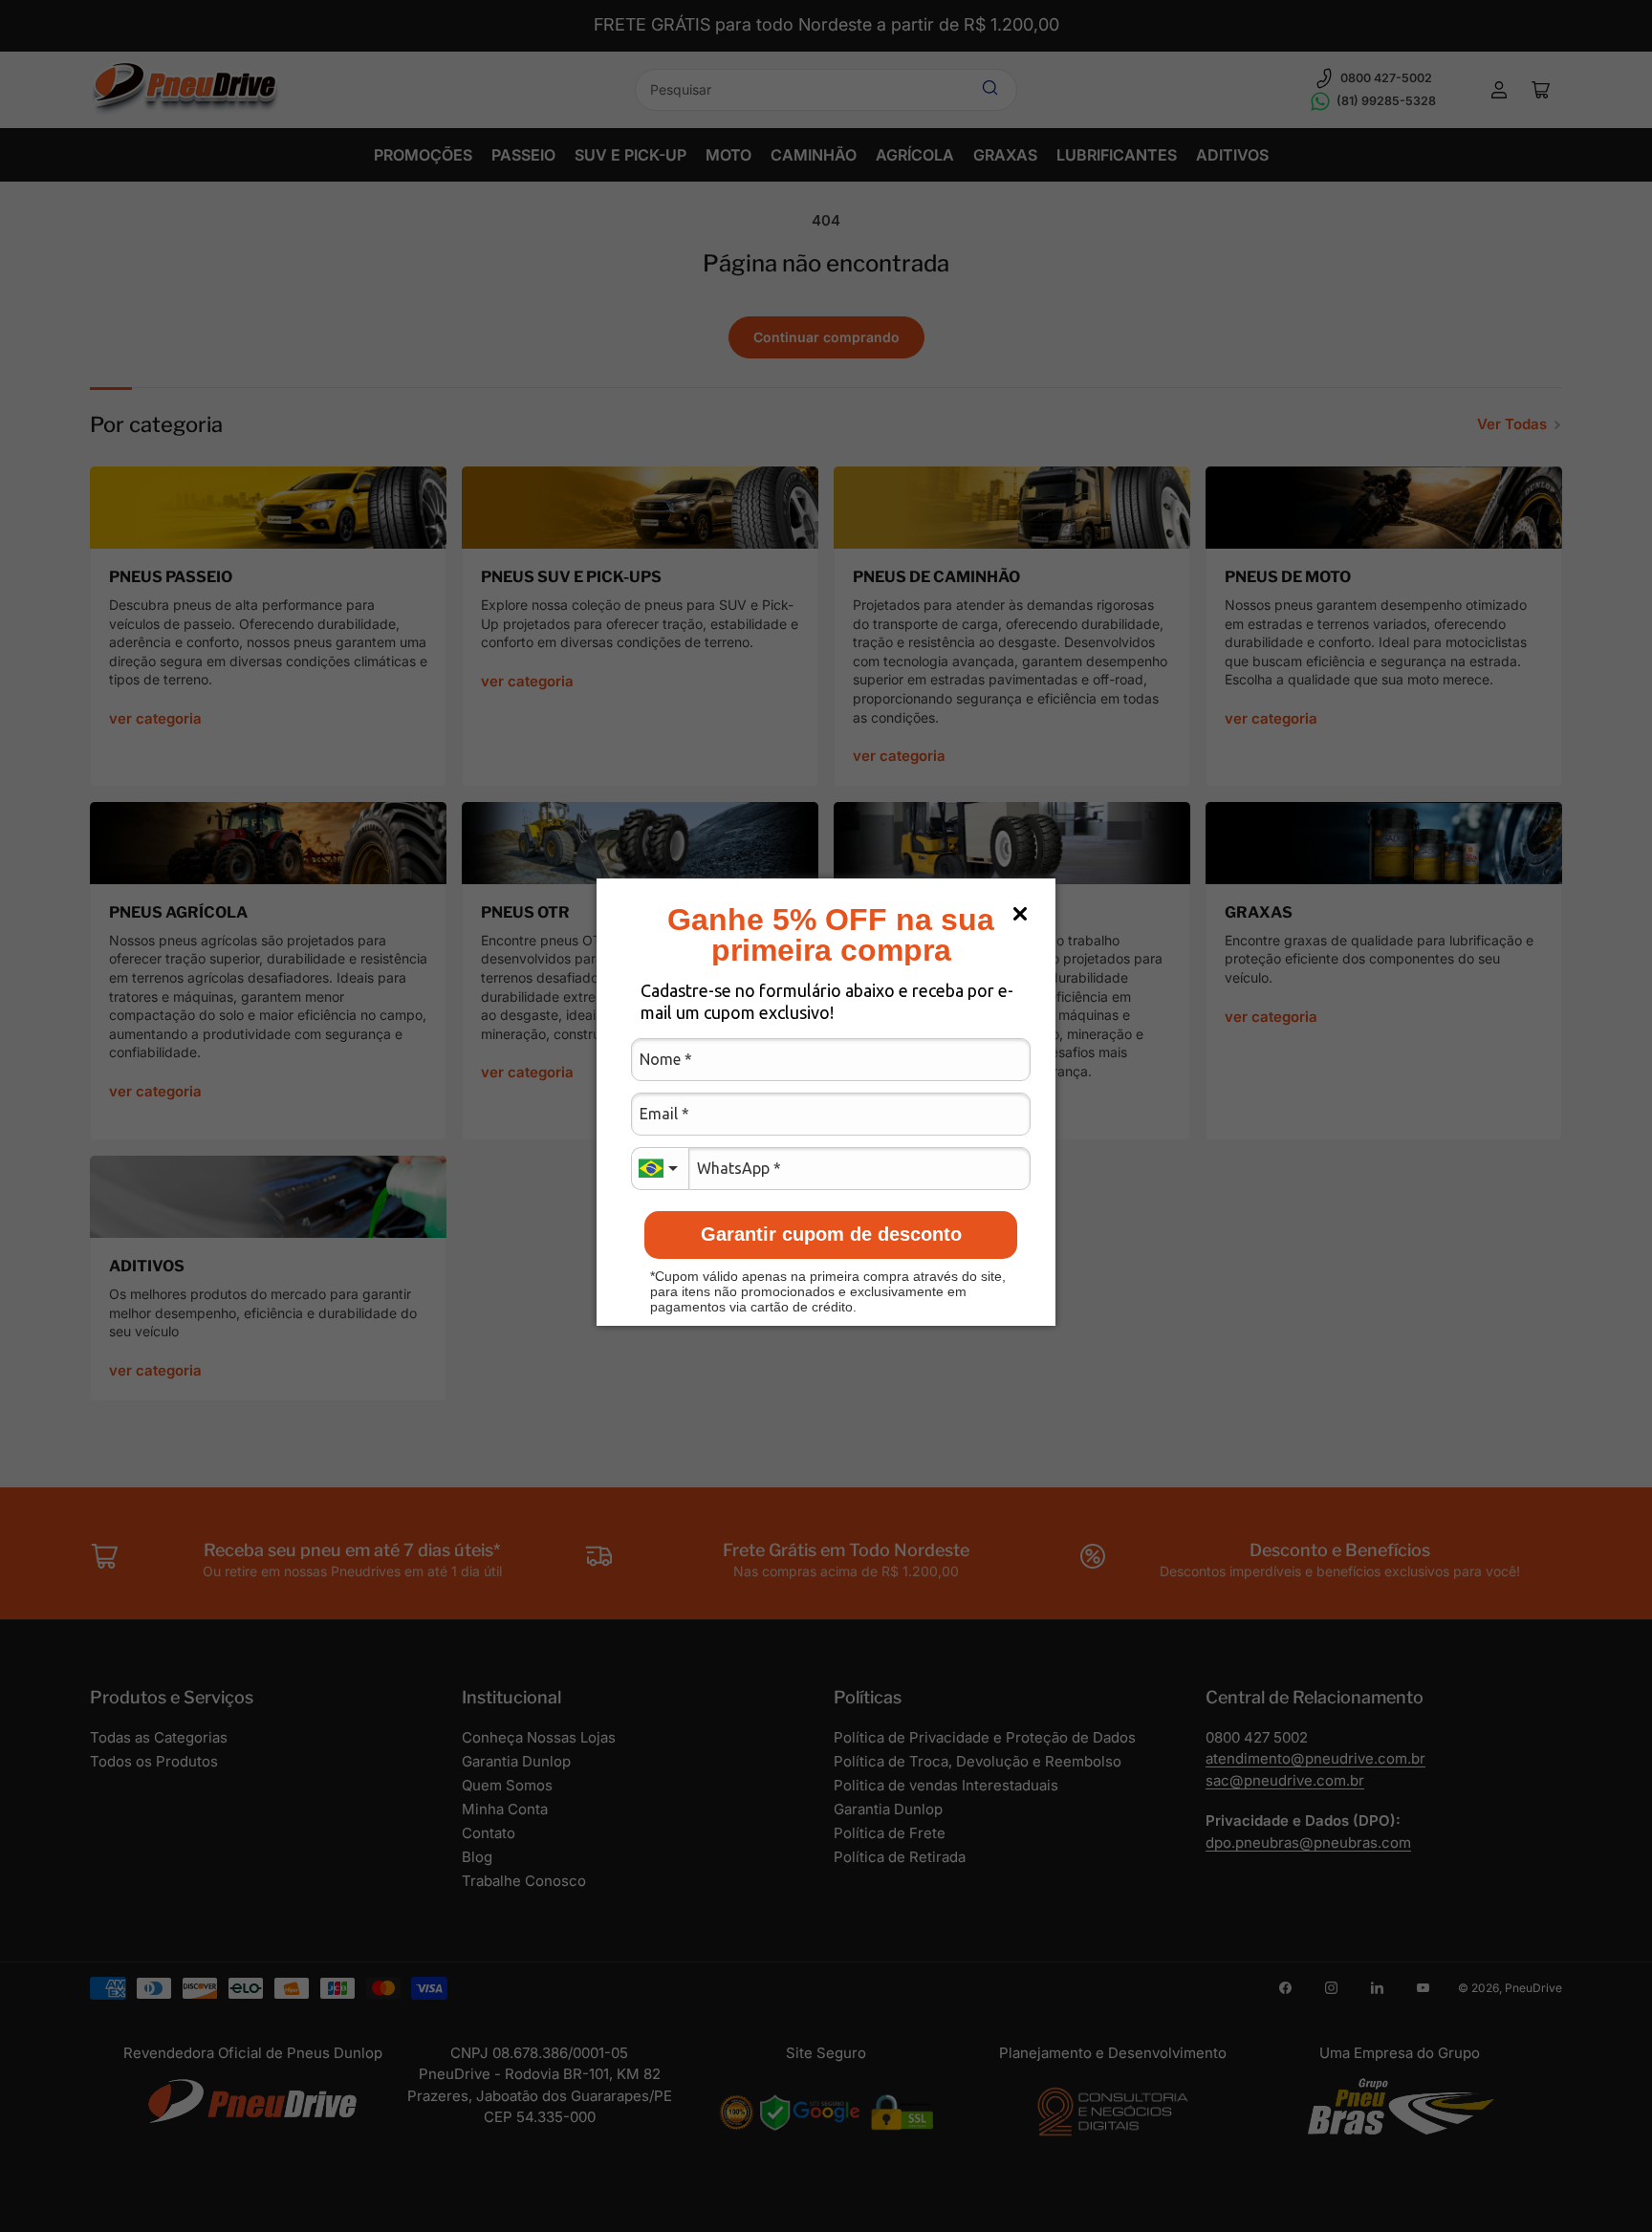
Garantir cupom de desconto (831, 1234)
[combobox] (660, 1169)
